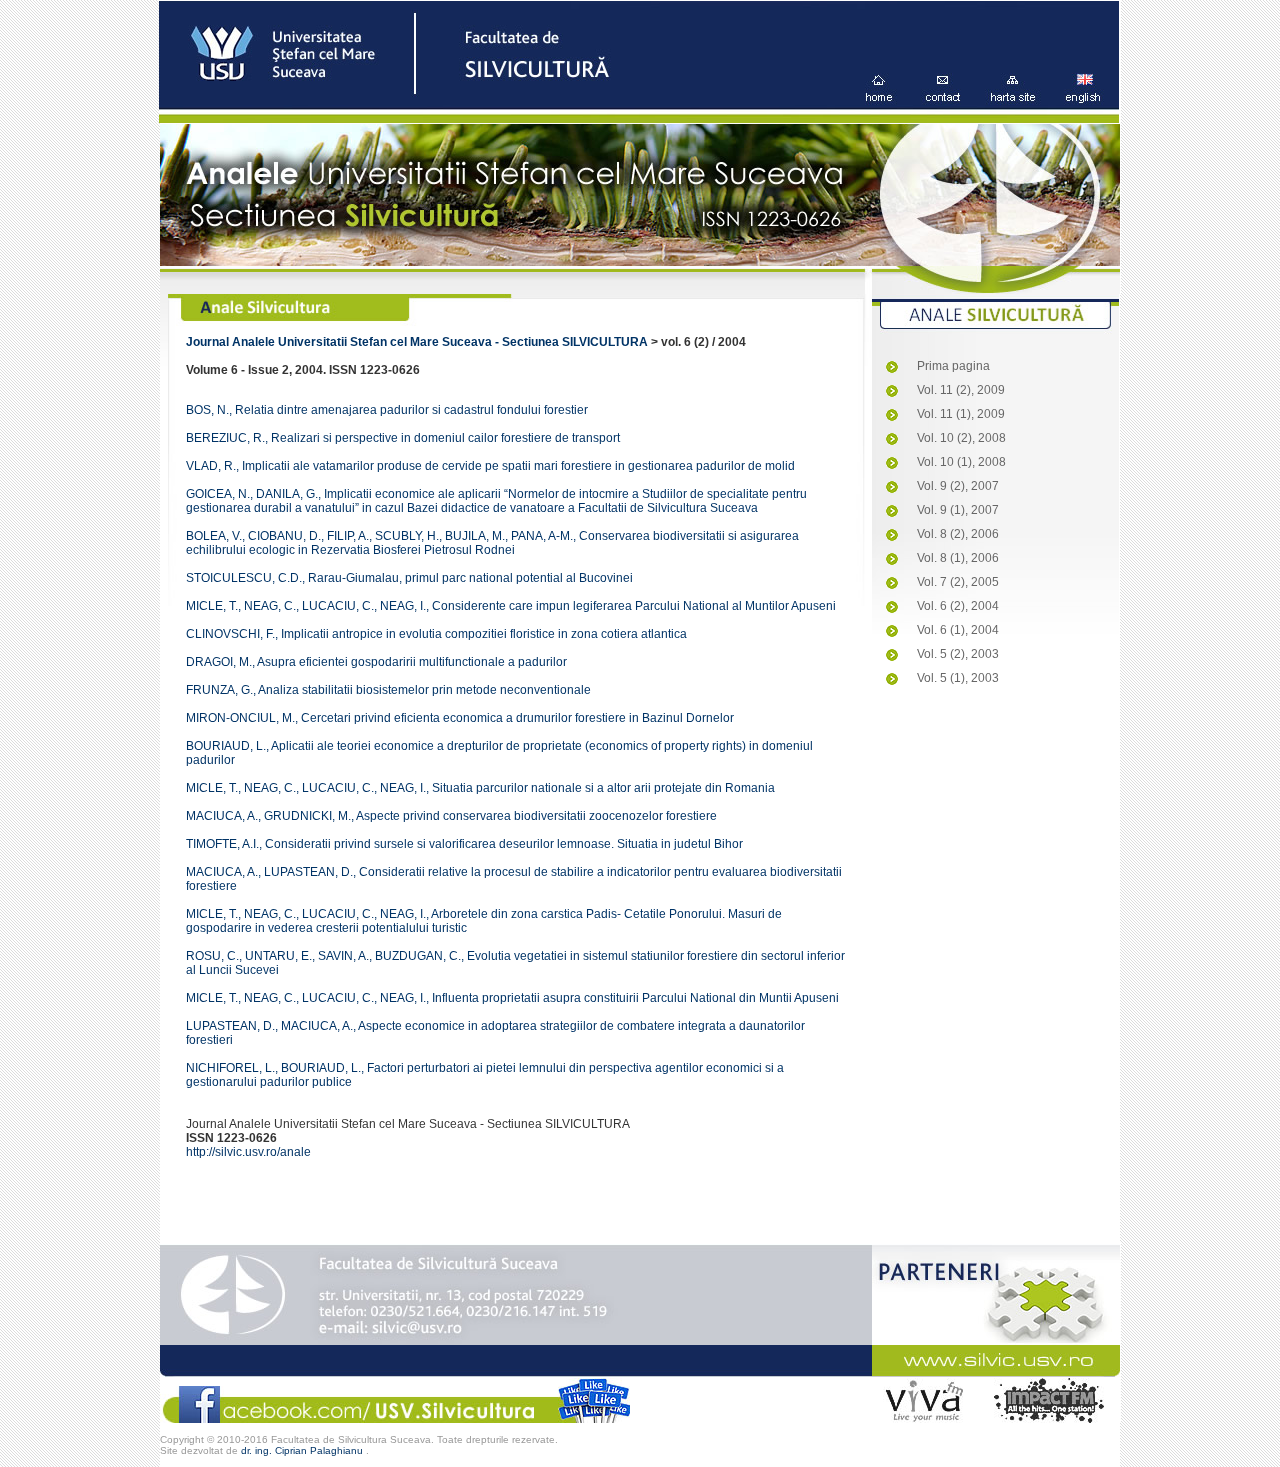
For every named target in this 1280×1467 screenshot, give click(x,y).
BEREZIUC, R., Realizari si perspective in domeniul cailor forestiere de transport (403, 438)
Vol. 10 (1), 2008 (961, 462)
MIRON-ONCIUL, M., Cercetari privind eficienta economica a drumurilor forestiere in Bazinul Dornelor (460, 718)
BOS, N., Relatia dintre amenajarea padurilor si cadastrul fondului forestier (387, 410)
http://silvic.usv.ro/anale (248, 1152)
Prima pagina (953, 366)
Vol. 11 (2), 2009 (961, 390)
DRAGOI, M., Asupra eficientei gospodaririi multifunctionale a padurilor (376, 662)
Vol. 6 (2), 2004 (958, 606)
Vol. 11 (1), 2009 (961, 414)
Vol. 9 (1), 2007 (958, 510)
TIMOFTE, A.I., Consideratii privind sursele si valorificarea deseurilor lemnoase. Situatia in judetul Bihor (464, 844)
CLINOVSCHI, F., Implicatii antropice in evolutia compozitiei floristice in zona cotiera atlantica (436, 634)
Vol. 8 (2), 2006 (958, 534)
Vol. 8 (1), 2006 (958, 558)
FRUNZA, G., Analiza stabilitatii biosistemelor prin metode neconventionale (388, 690)
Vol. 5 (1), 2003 (958, 678)
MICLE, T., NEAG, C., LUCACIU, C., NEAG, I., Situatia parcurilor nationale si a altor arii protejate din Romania (480, 788)
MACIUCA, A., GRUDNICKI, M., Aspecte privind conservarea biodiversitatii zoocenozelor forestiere (451, 816)
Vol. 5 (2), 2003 (958, 654)
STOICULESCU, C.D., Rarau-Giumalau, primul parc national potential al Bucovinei (409, 578)
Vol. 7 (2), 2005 (958, 582)
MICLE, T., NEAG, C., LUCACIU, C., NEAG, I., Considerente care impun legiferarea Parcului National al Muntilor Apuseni (511, 606)
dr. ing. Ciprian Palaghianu (303, 1450)
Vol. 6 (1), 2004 (958, 630)
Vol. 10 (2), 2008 (961, 438)
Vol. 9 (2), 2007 (958, 486)
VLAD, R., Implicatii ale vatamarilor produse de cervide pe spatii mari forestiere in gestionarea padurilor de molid (490, 466)
